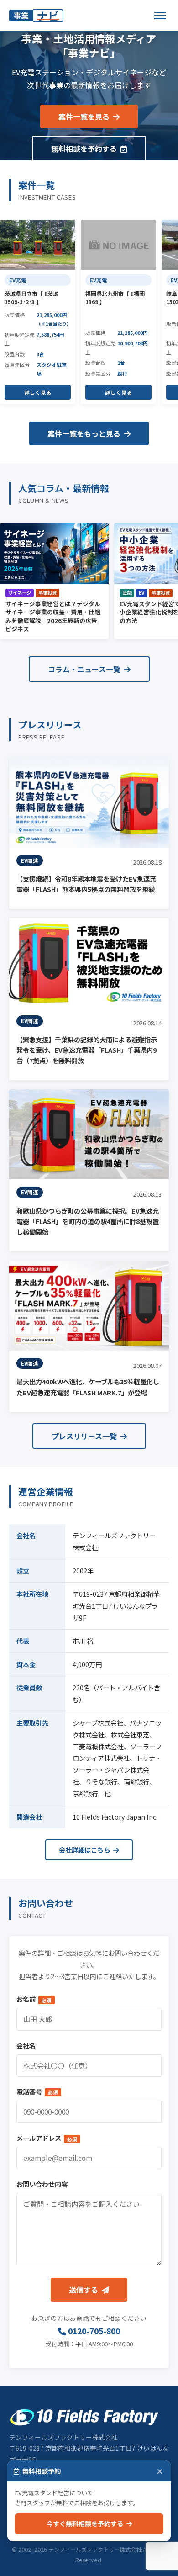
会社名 (26, 2045)
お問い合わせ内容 (42, 2184)
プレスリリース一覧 (85, 1436)
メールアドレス (47, 2138)
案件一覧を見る (85, 116)
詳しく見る (38, 392)
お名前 (34, 1999)
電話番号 (37, 2092)
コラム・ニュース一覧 (85, 669)
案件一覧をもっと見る (85, 433)
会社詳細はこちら (85, 1850)
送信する (84, 2290)
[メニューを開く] (160, 16)
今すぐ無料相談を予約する (86, 2523)
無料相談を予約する (85, 148)
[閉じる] (160, 2471)
